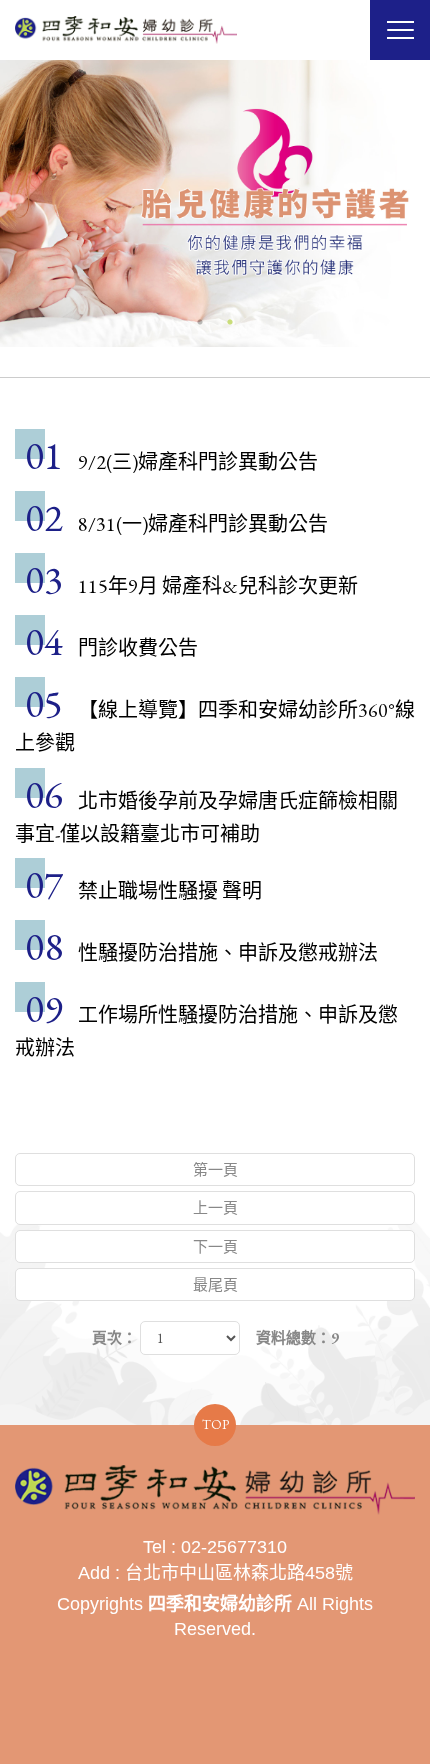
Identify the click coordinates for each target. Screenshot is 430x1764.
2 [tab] (230, 322)
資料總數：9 (297, 1337)
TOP (215, 1424)
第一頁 (215, 1169)
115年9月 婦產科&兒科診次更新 (218, 586)
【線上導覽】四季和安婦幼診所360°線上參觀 (215, 726)
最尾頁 (215, 1284)
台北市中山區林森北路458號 (239, 1573)
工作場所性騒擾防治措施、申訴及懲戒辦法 (206, 1031)
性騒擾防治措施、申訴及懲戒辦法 (228, 953)
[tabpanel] (215, 203)
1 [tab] (200, 322)
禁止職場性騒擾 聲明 (170, 891)
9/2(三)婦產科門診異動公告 (198, 462)
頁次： (114, 1337)
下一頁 (215, 1246)
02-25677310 (234, 1547)
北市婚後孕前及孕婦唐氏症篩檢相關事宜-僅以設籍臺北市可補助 (206, 817)
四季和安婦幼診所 (126, 30)
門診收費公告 (138, 648)
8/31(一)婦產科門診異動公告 (203, 524)
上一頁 (215, 1207)
